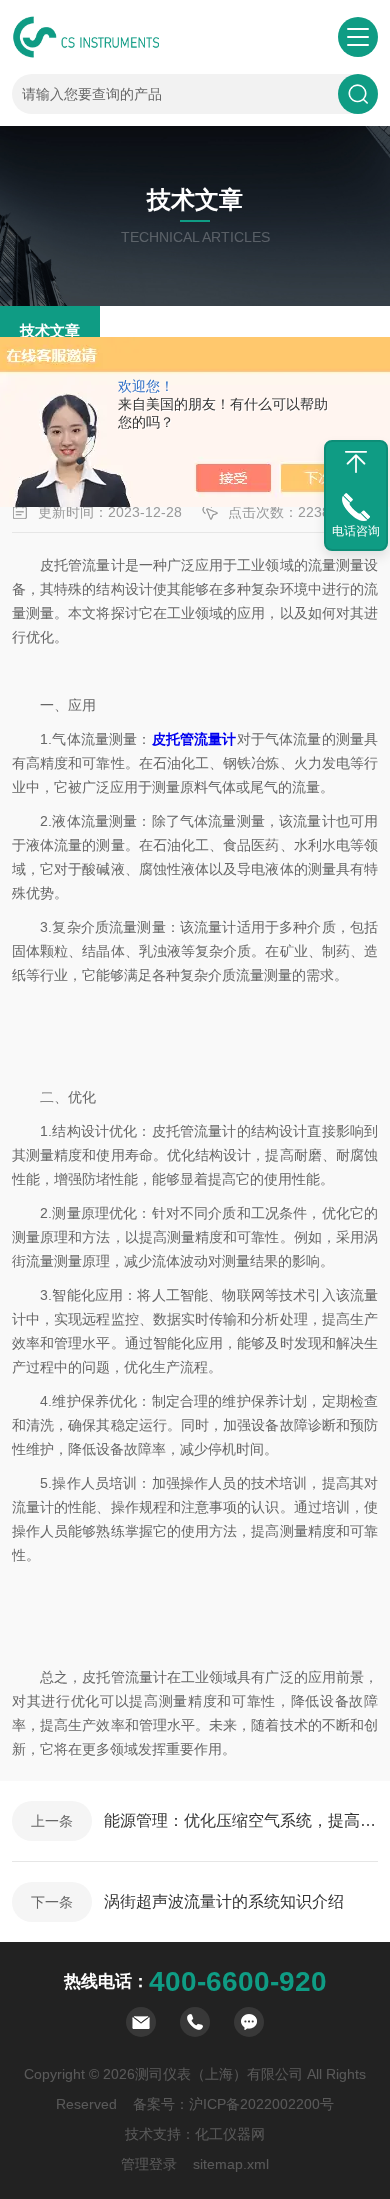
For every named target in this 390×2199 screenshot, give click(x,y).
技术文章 (50, 330)
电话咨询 (356, 531)
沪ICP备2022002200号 (261, 2104)
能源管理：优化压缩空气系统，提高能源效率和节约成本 (241, 1820)
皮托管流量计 (194, 739)
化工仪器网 (230, 2134)
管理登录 (149, 2164)
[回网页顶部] (356, 462)
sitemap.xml (231, 2164)
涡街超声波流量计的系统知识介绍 (224, 1901)
